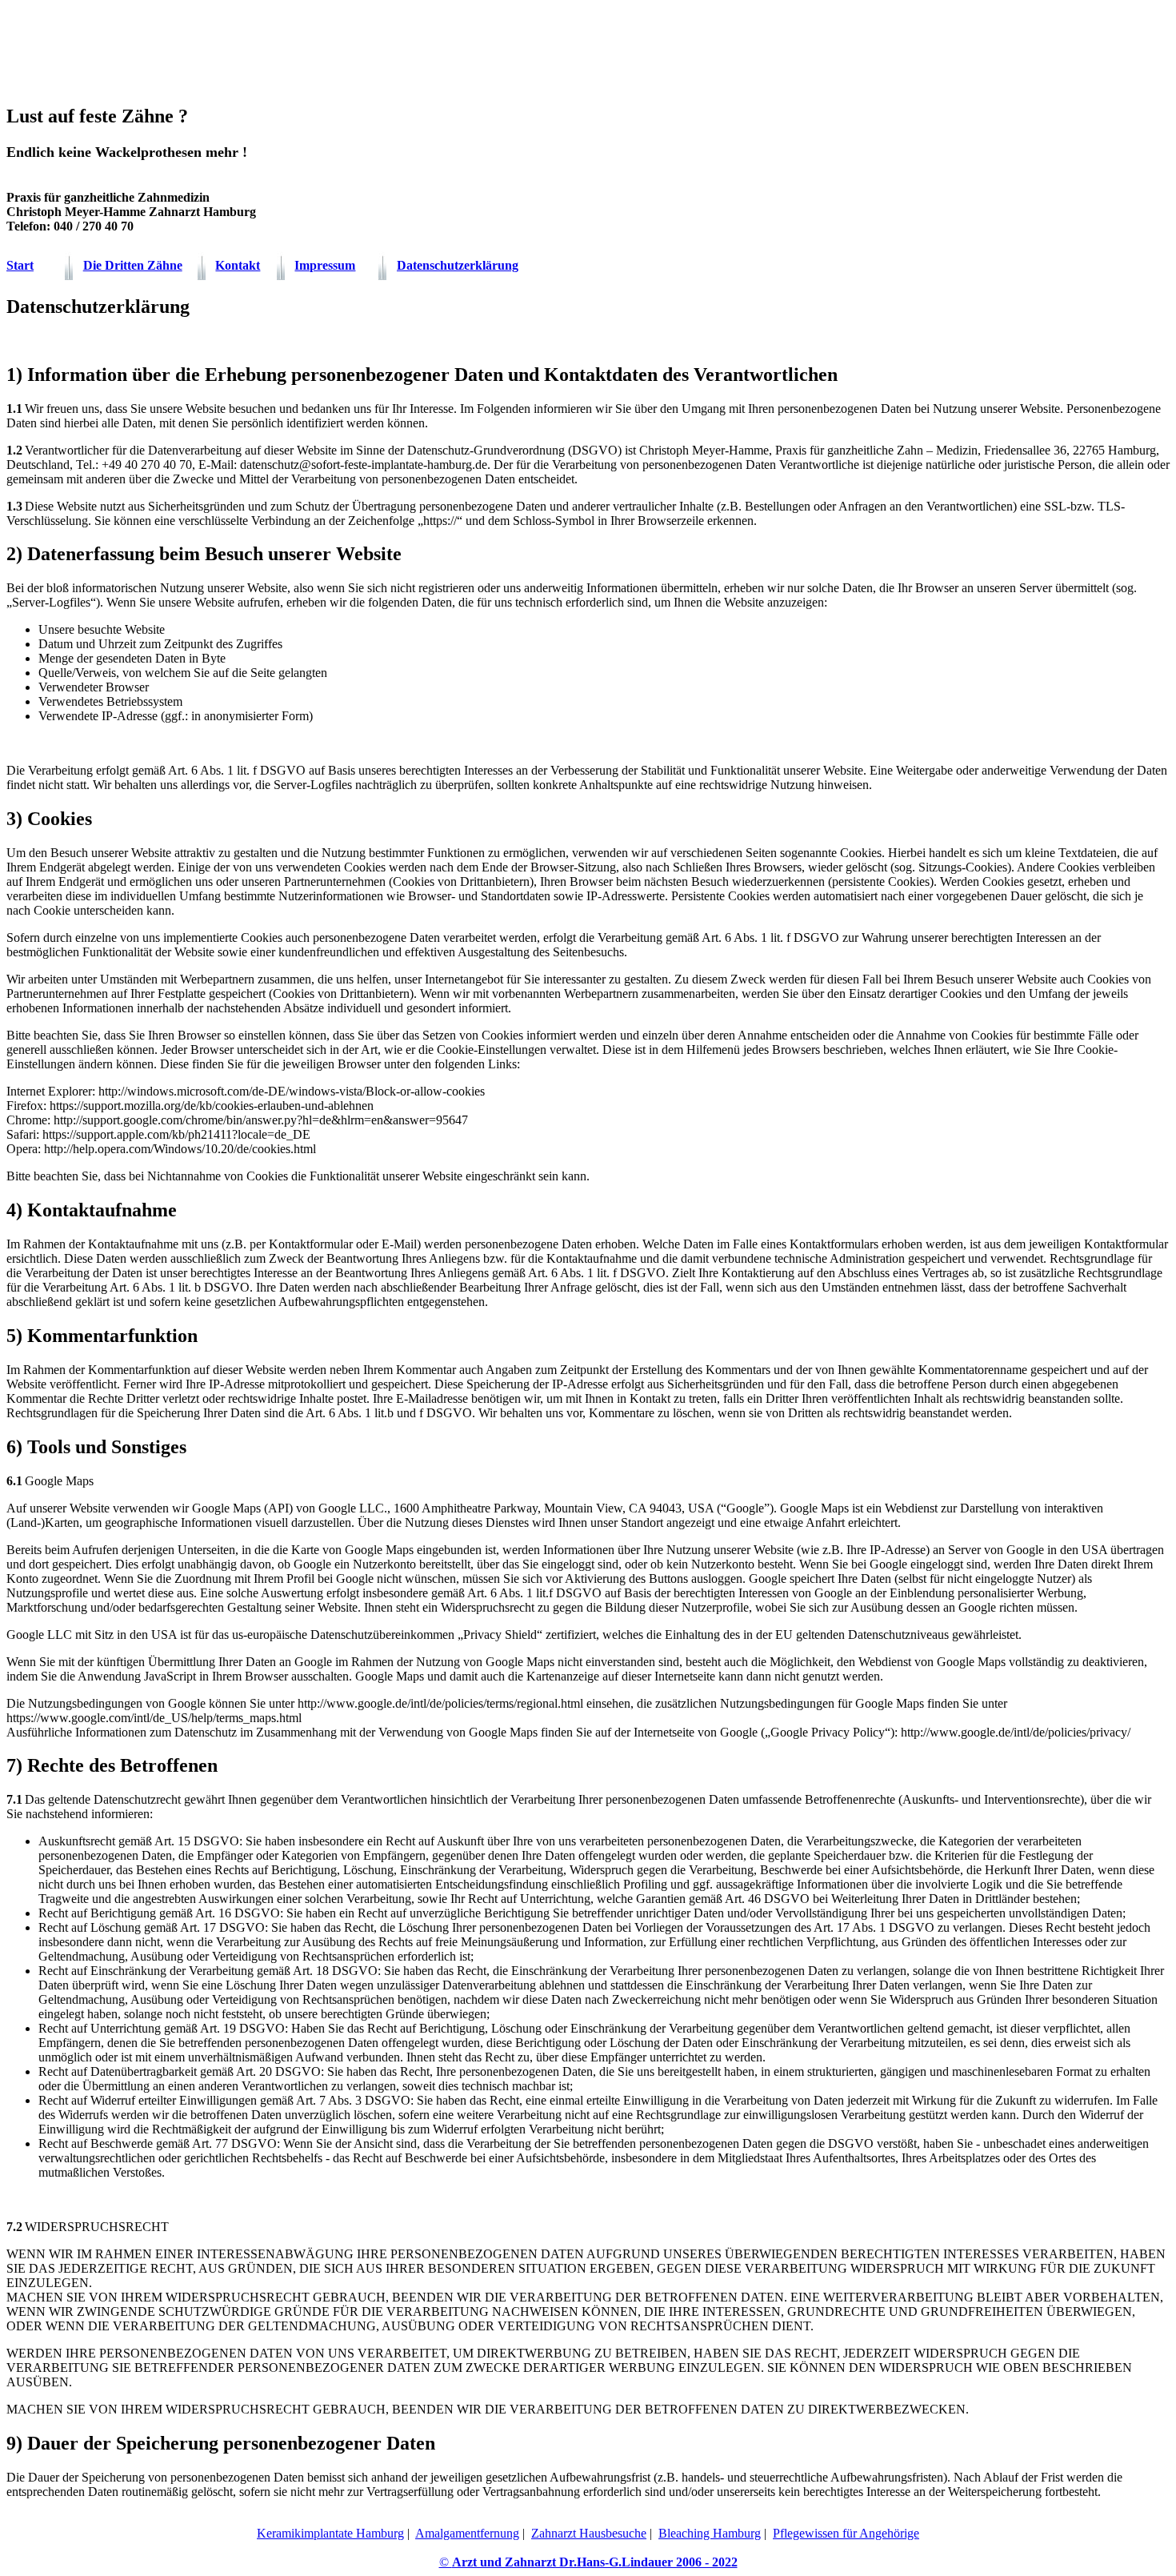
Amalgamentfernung (467, 2533)
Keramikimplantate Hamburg (330, 2533)
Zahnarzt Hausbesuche (589, 2533)
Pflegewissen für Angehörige (846, 2533)
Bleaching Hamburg (710, 2533)
